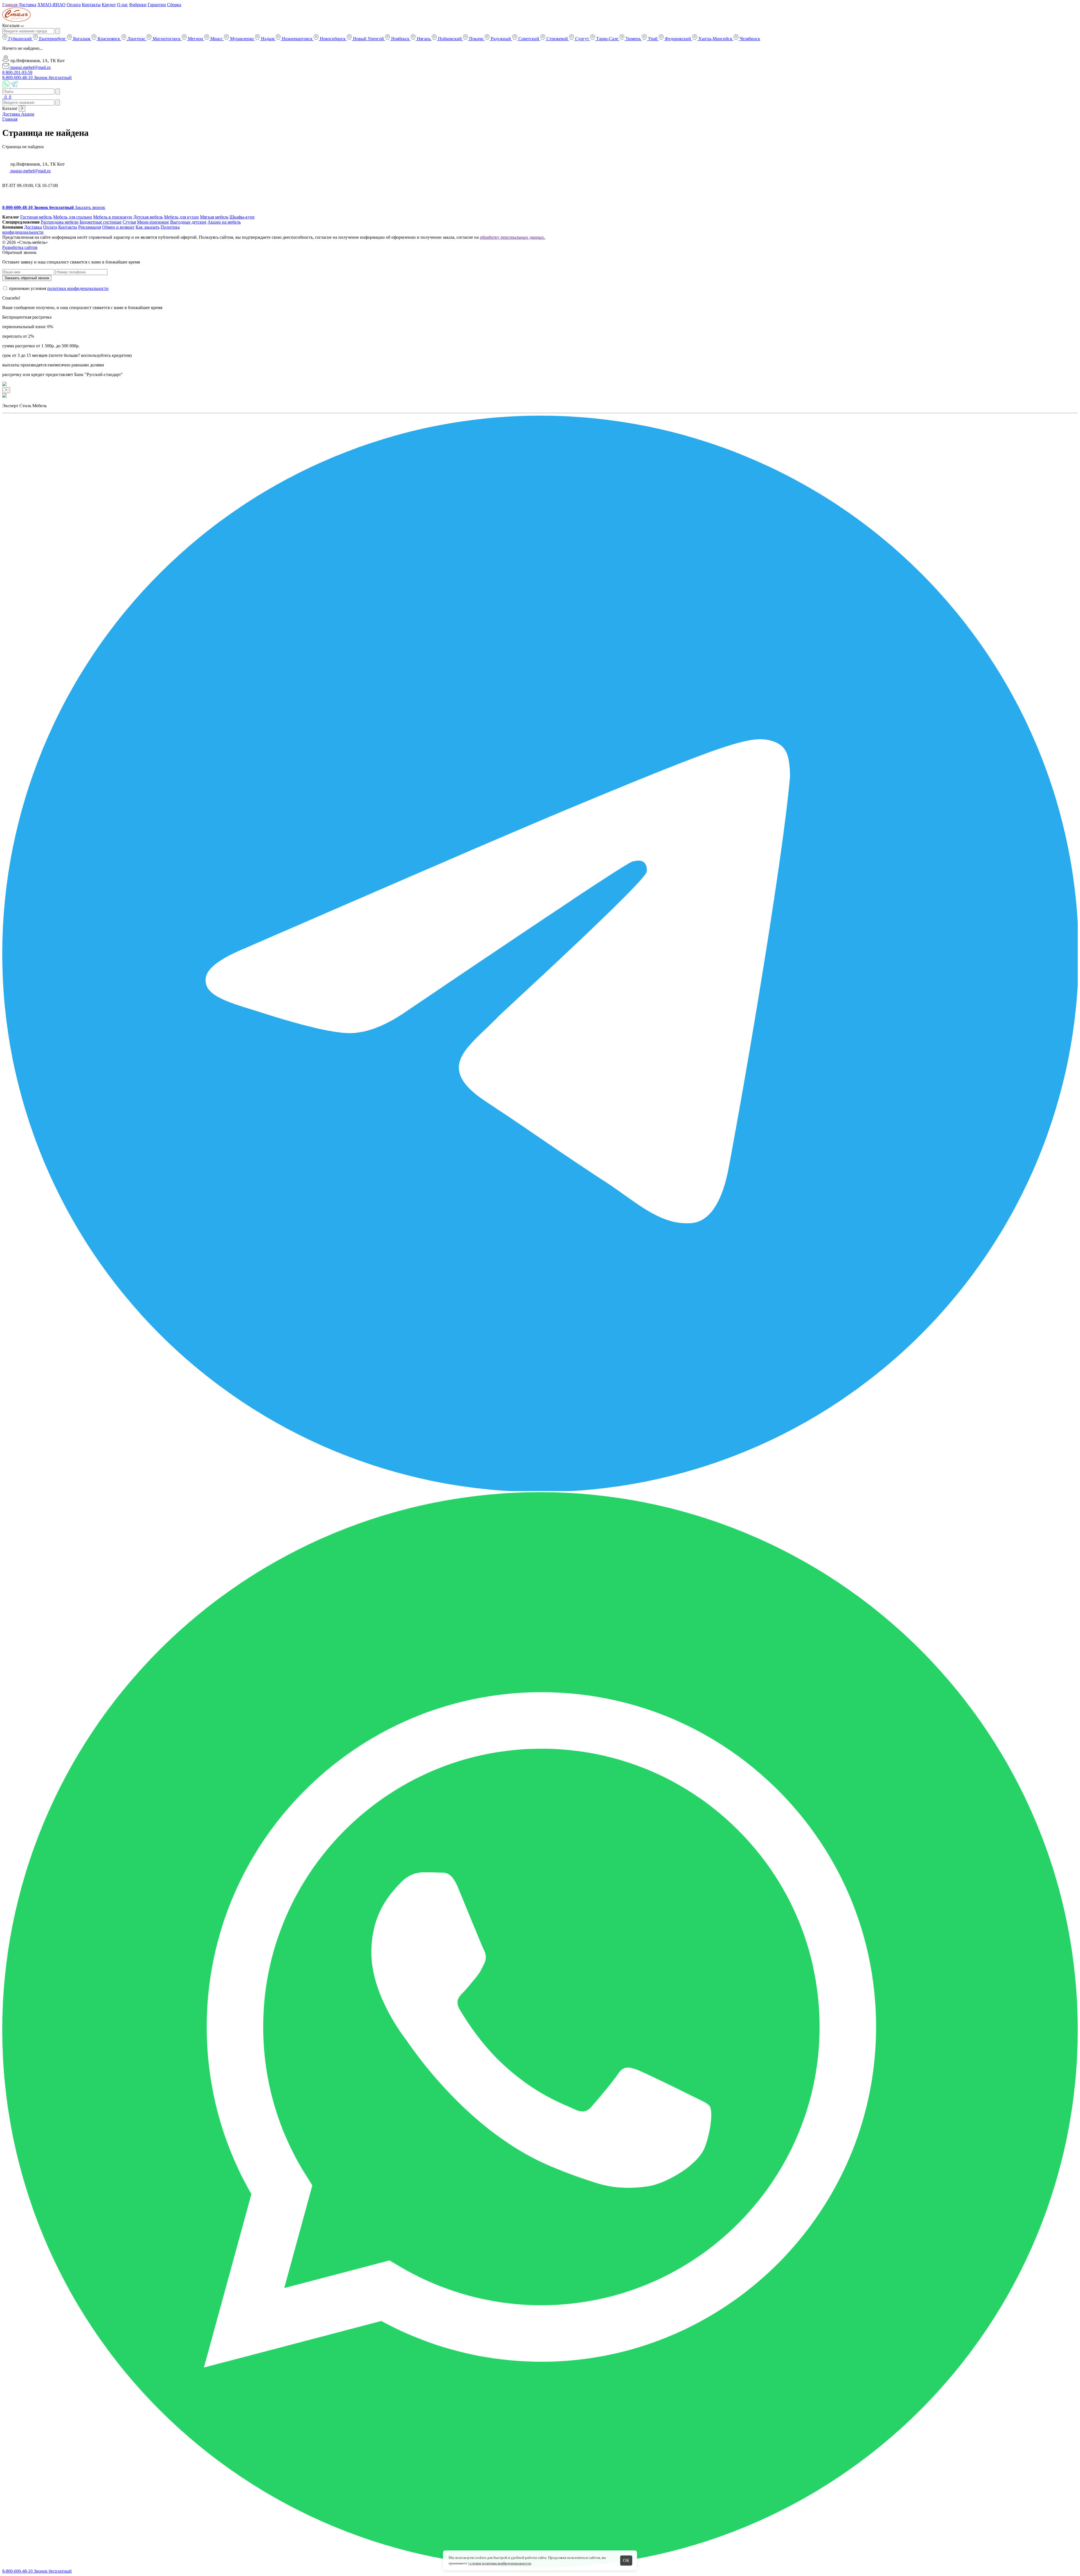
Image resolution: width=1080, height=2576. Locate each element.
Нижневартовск (297, 39)
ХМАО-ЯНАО (51, 5)
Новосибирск (333, 39)
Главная (10, 5)
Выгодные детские (188, 222)
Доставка (27, 5)
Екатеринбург (52, 39)
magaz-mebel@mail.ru (30, 67)
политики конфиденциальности (78, 288)
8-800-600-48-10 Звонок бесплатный (37, 77)
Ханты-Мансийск (715, 39)
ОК (626, 2560)
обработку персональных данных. (512, 237)
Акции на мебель (224, 222)
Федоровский (678, 39)
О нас (122, 5)
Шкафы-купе (242, 217)
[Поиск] (3, 97)
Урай (653, 39)
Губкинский (20, 39)
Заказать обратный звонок (27, 278)
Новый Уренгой (368, 39)
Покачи (476, 39)
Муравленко (242, 39)
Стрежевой (557, 39)
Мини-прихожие (153, 222)
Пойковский (450, 39)
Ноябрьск (400, 39)
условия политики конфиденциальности (500, 2563)
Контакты (91, 5)
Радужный (501, 39)
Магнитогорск (167, 39)
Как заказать (148, 227)
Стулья (129, 222)
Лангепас (136, 39)
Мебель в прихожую (113, 217)
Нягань (424, 39)
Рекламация (90, 227)
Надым (268, 39)
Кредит (109, 5)
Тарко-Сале (607, 39)
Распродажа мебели (60, 222)
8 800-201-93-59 (17, 72)
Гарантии (157, 5)
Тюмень (633, 39)
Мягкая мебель (214, 217)
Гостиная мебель (36, 217)
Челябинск (749, 39)
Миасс (217, 39)
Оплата (74, 5)
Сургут (582, 39)
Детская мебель (148, 217)
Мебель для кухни (181, 217)
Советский (529, 39)
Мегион (195, 39)
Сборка (174, 5)
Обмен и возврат (118, 227)
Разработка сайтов (20, 247)
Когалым (82, 39)
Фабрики (138, 5)
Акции (28, 114)
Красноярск (109, 39)
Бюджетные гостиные (101, 222)
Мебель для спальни (73, 217)
